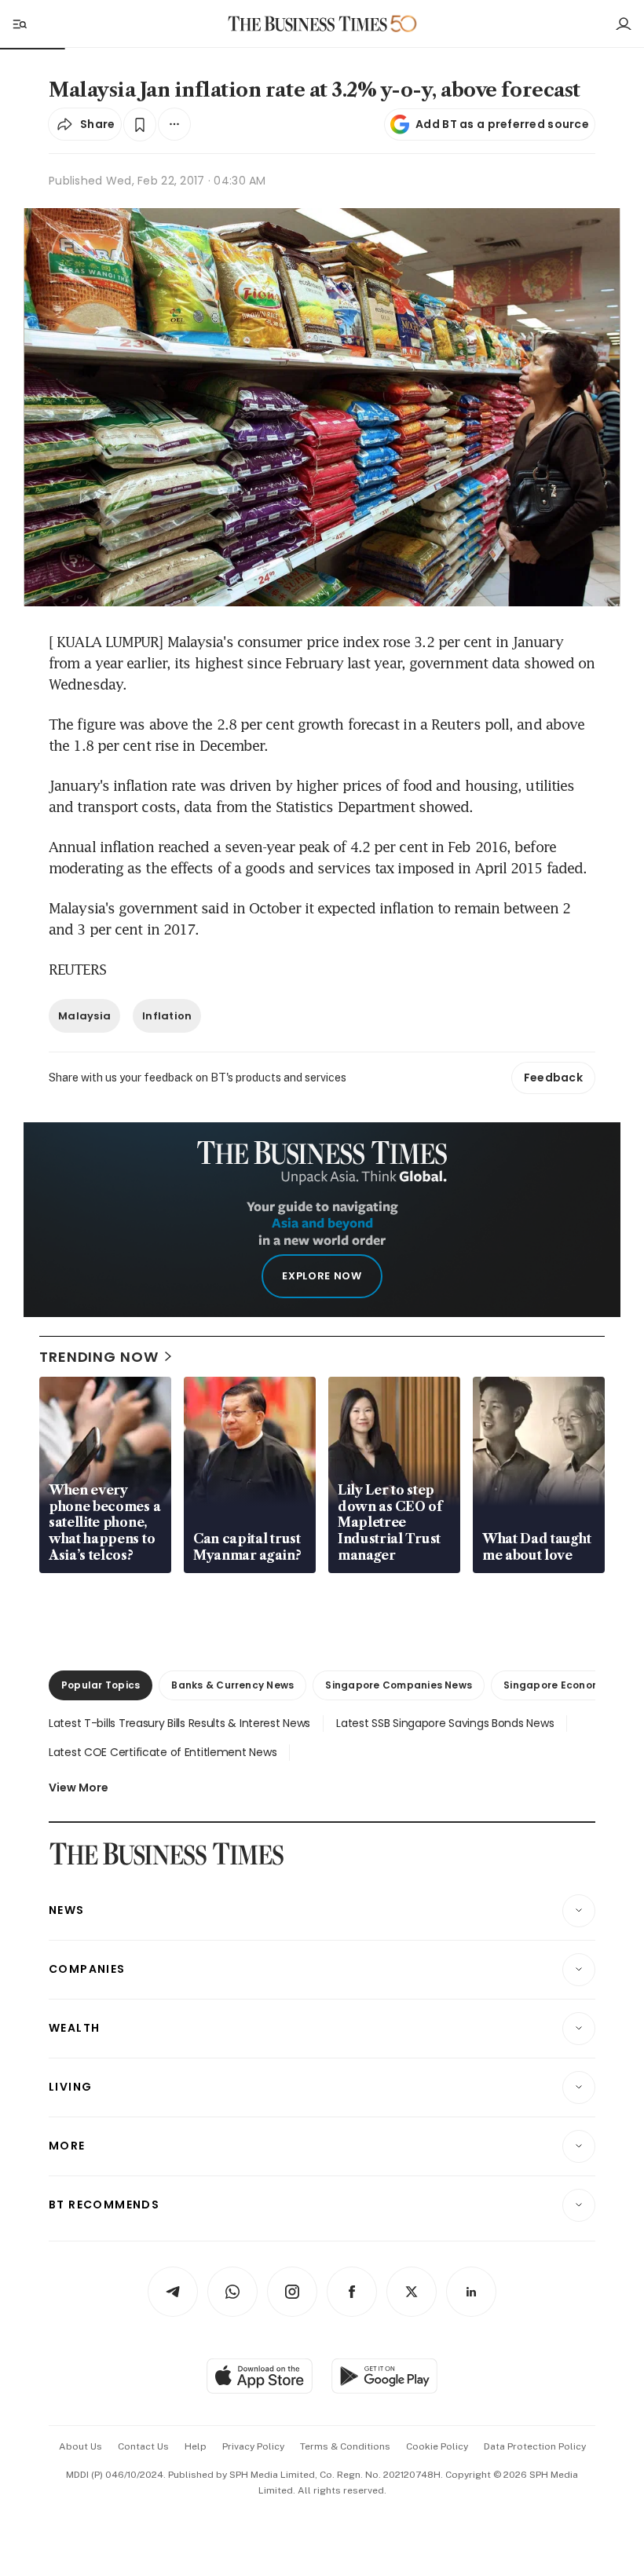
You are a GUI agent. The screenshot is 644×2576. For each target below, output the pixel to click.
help (196, 2446)
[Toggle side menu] (19, 24)
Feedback (553, 1078)
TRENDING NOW (99, 1357)
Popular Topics (101, 1685)
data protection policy (535, 2446)
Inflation (167, 1016)
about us (80, 2446)
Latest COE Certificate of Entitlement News (163, 1752)
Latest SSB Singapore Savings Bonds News (445, 1723)
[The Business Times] (308, 24)
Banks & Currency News (232, 1685)
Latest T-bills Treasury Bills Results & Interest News (179, 1723)
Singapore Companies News (399, 1685)
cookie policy (437, 2446)
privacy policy (253, 2446)
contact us (143, 2446)
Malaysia (84, 1016)
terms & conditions (345, 2446)
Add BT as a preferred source (502, 124)
